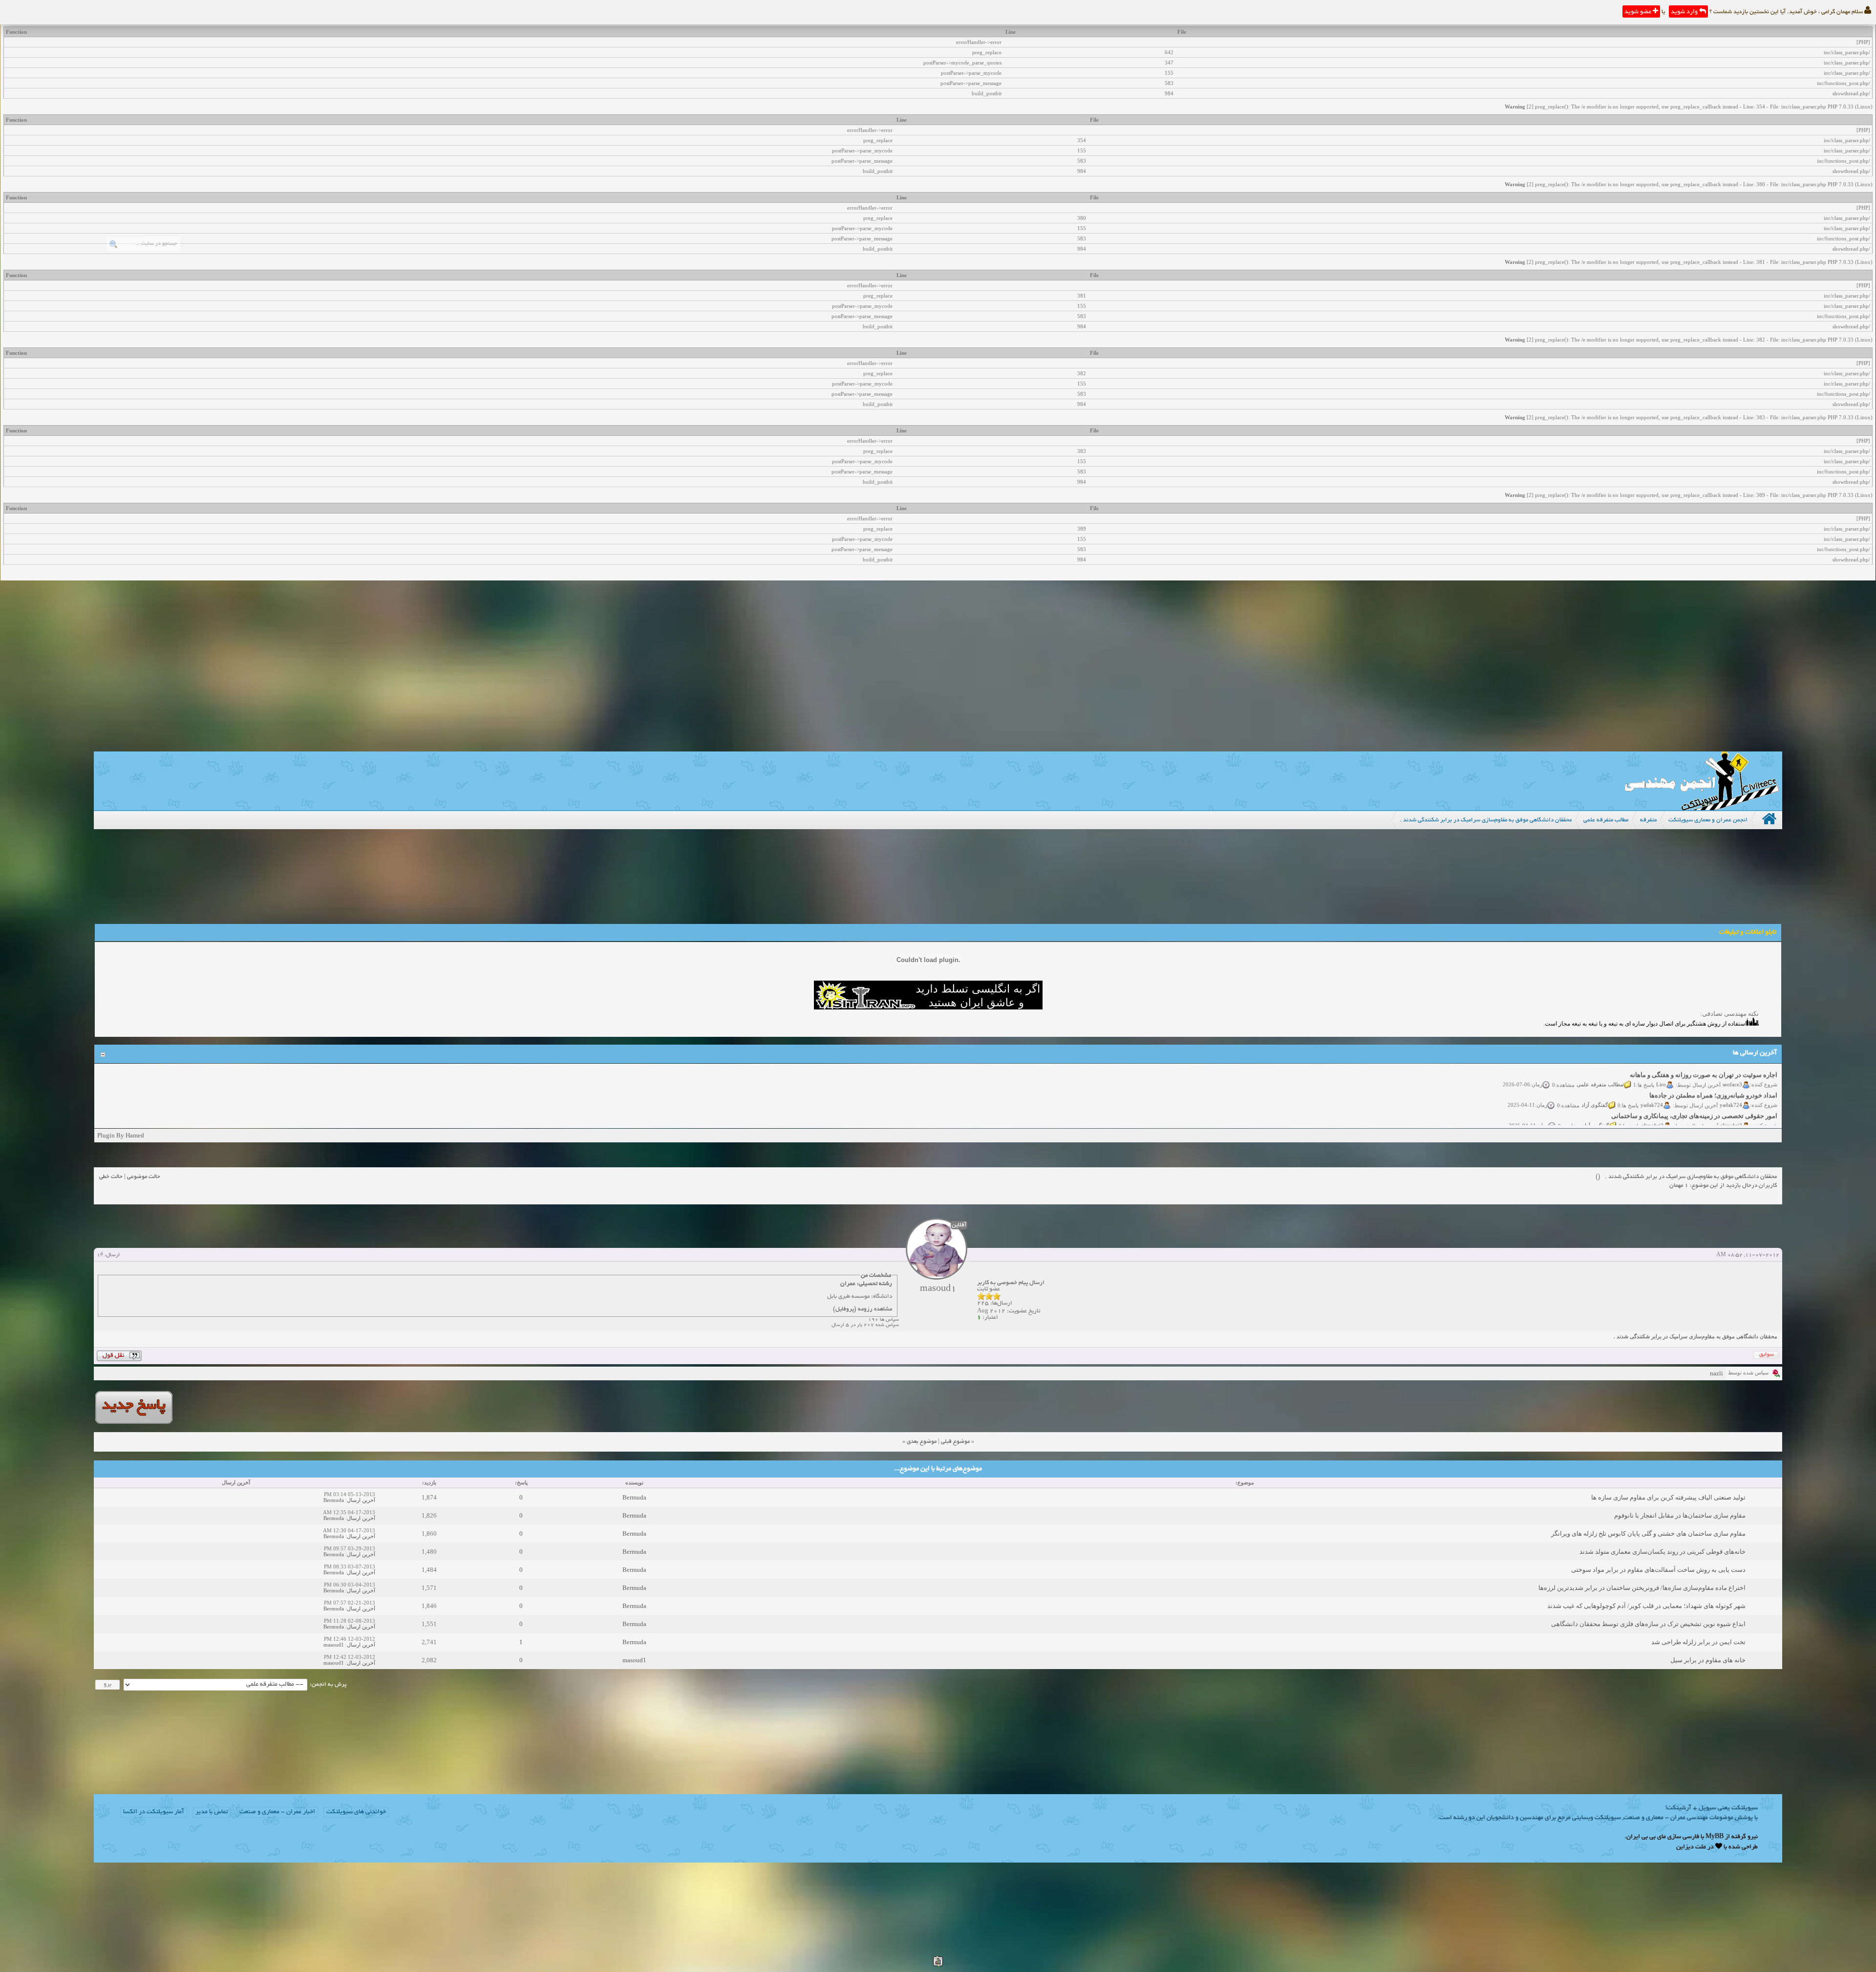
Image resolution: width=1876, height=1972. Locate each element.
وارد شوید (1685, 12)
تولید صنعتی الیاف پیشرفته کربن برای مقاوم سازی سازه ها (1668, 1497)
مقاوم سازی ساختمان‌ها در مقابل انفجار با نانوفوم (1680, 1515)
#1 (100, 1255)
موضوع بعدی (922, 1442)
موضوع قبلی (955, 1442)
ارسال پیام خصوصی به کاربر (1011, 1283)
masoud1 (334, 1645)
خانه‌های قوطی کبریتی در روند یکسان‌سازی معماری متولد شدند (1663, 1552)
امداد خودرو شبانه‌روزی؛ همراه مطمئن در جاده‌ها (1713, 1067)
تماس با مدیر (212, 1812)
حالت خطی (111, 1177)
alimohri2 (1731, 1097)
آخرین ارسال (361, 1500)
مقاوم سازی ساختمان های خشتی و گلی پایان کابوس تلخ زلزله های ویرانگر (1648, 1533)
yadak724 (1731, 1076)
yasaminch (1730, 1117)
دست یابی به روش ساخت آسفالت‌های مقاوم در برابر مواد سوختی (1658, 1570)
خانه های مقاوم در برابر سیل (1708, 1660)
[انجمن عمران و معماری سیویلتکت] (1702, 808)
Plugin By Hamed (121, 1135)
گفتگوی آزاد (1595, 1076)
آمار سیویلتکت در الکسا (154, 1812)
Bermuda (634, 1497)
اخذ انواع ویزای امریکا (1748, 1108)
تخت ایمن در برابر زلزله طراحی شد (1698, 1642)
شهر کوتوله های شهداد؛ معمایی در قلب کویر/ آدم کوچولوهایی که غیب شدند (1646, 1606)
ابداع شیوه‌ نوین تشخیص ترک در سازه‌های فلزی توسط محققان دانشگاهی (1648, 1624)
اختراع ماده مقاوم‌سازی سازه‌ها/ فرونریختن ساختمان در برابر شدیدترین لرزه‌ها (1642, 1588)
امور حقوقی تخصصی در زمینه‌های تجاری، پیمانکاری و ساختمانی (1694, 1087)
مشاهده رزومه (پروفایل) (863, 1309)
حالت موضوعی (144, 1177)
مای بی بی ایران (1646, 1837)
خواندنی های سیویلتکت (356, 1812)
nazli (1716, 1373)
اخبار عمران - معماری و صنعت (277, 1812)
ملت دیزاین (1691, 1847)
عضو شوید (1639, 12)
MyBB (1715, 1837)
